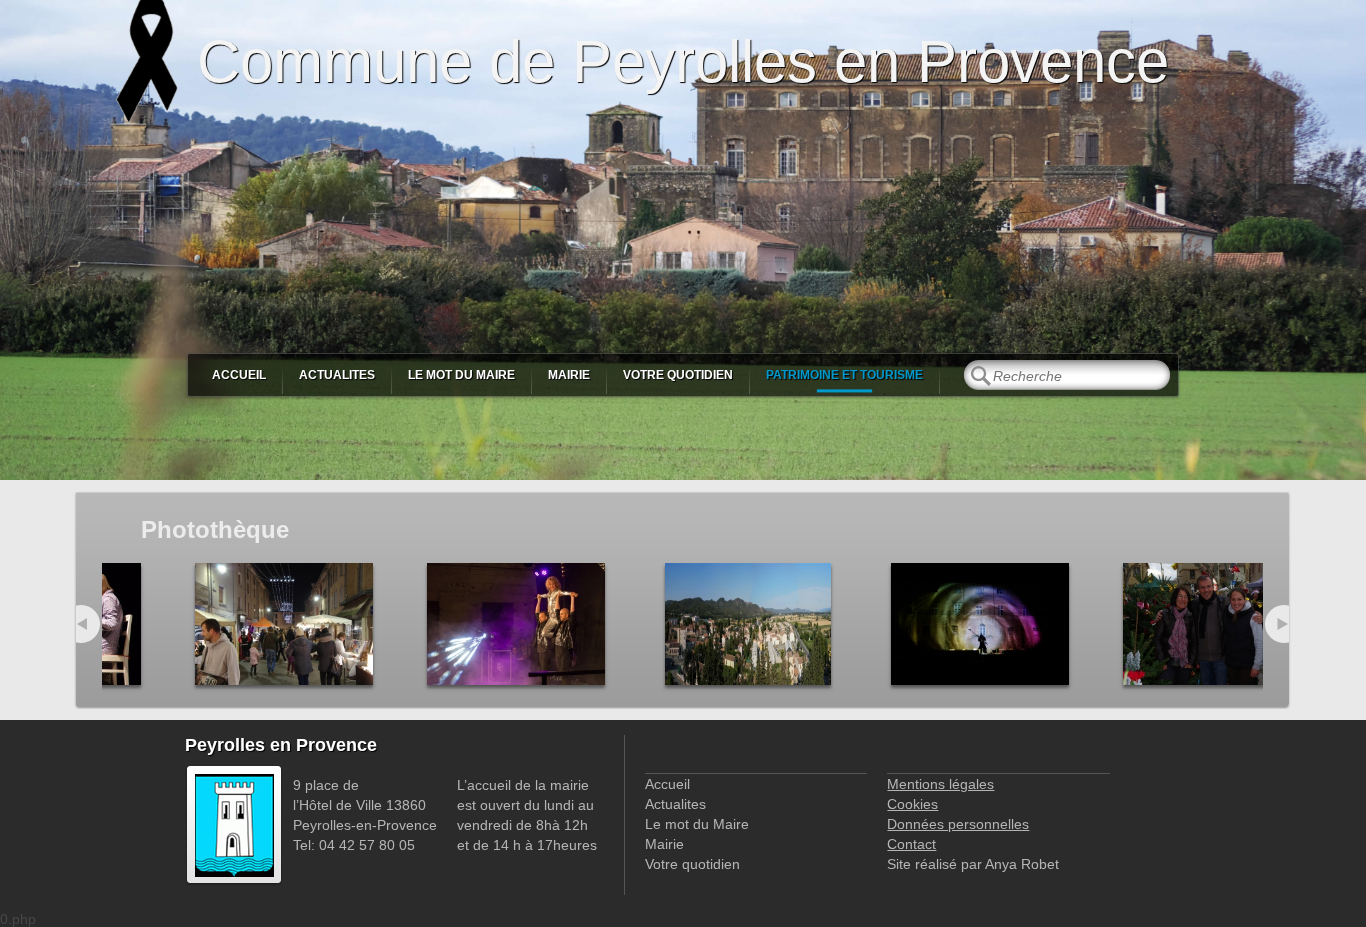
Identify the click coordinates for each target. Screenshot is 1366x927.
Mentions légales (940, 784)
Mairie (569, 375)
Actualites (337, 375)
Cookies (912, 804)
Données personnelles (958, 824)
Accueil (239, 375)
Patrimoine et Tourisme (844, 375)
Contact (911, 844)
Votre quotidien (678, 375)
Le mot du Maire (461, 375)
